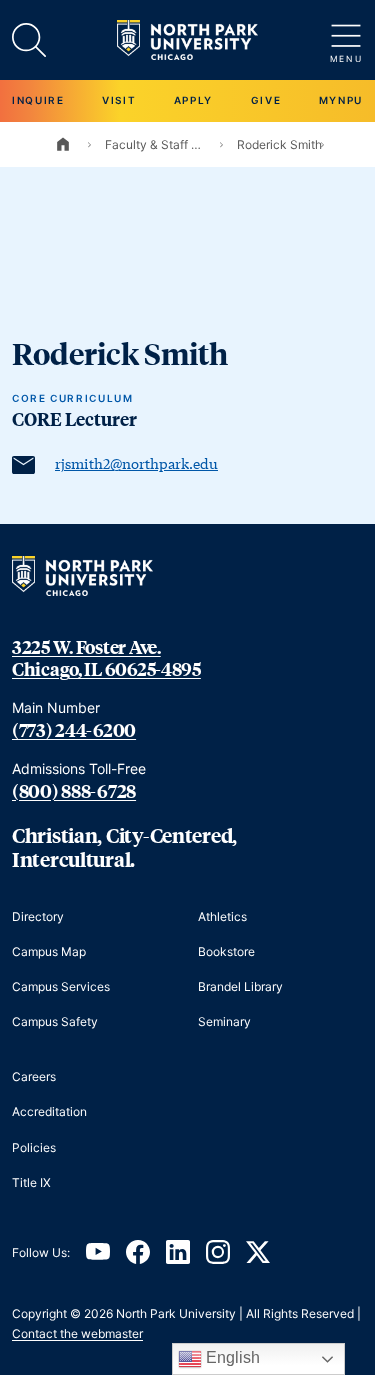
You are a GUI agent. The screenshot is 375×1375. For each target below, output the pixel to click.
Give (266, 100)
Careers (34, 1076)
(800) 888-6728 (74, 791)
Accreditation (49, 1111)
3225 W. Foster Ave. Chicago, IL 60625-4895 (106, 658)
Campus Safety (55, 1021)
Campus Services (61, 986)
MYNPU (341, 100)
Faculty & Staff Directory (155, 144)
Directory (38, 916)
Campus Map (49, 951)
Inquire (38, 100)
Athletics (222, 916)
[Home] (63, 144)
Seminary (224, 1021)
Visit (119, 100)
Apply (193, 100)
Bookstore (226, 951)
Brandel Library (240, 986)
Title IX (31, 1182)
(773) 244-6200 (74, 730)
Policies (34, 1147)
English (231, 1357)
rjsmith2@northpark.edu (136, 463)
